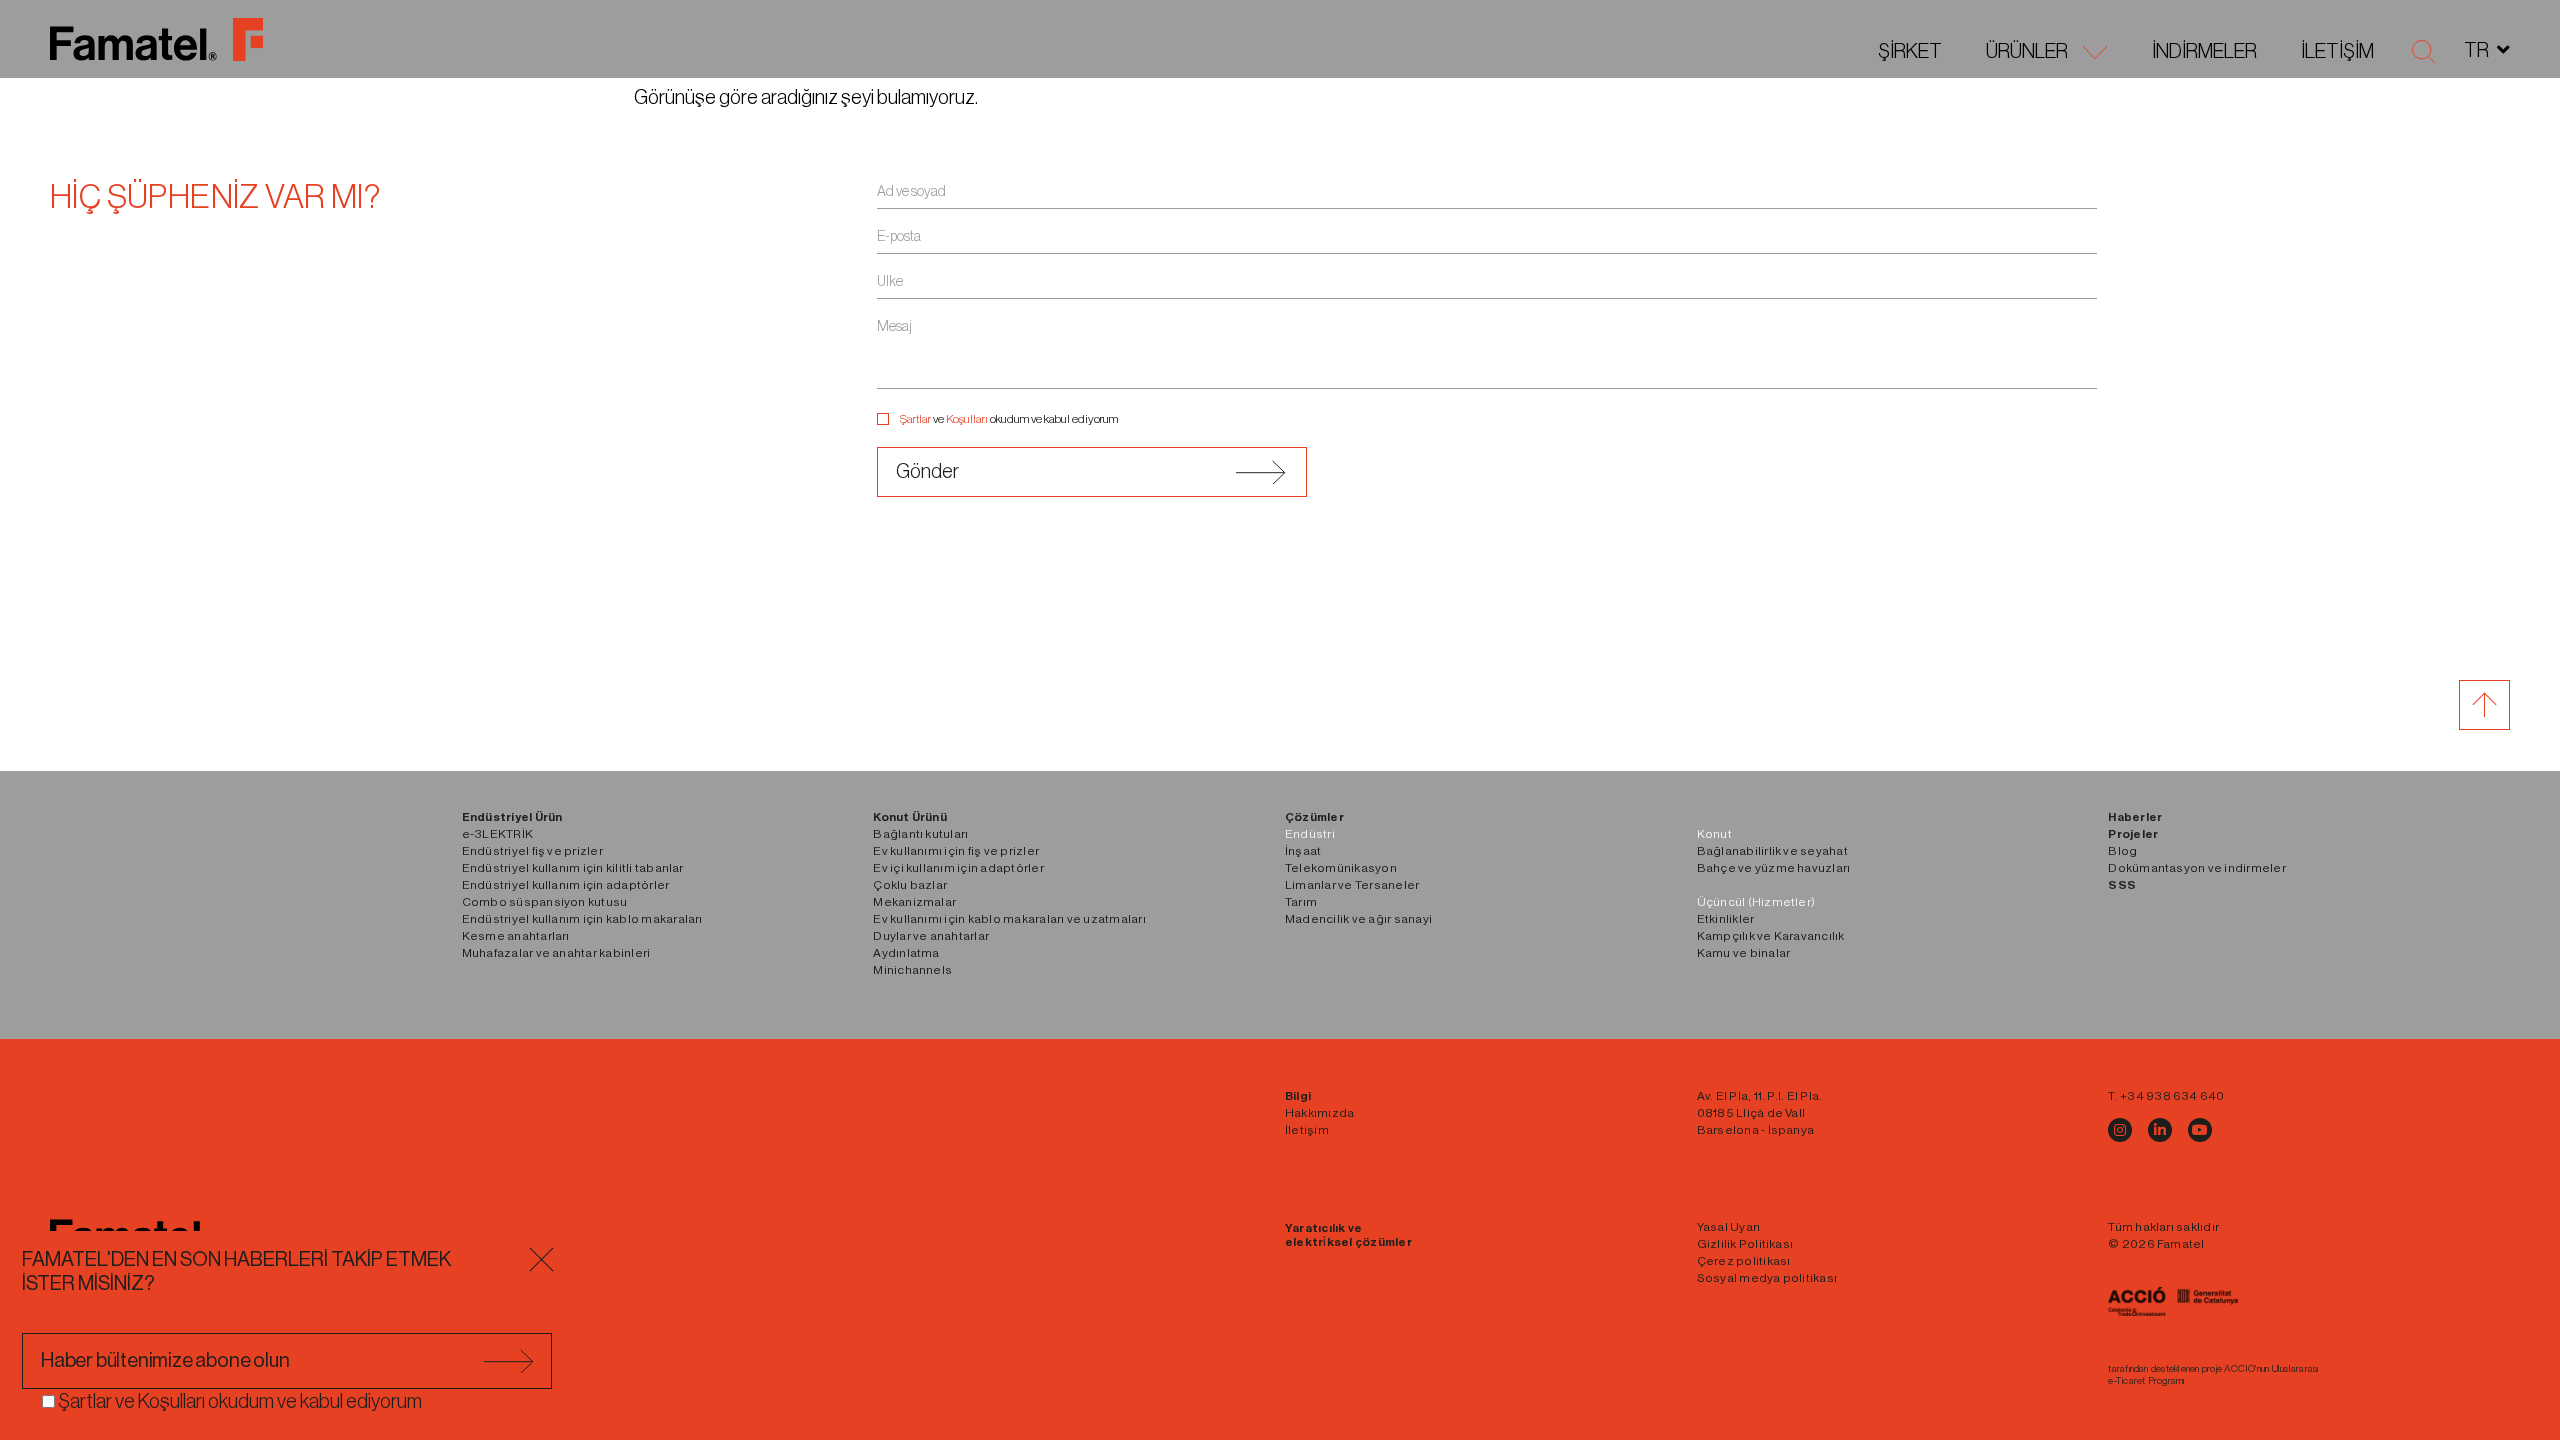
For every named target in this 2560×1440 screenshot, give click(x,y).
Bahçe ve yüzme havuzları (1774, 868)
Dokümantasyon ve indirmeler (2196, 868)
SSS (2122, 885)
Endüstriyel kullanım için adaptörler (566, 885)
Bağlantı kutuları (920, 834)
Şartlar (915, 419)
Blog (2122, 851)
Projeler (2133, 834)
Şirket (1910, 52)
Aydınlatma (906, 953)
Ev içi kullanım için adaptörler (958, 868)
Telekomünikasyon (1341, 868)
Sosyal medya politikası (1767, 1278)
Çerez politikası (1744, 1261)
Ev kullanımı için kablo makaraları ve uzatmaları (1009, 919)
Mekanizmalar (914, 902)
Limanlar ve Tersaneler (1352, 885)
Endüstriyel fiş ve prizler (532, 851)
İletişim (2337, 52)
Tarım (1301, 902)
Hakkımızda (1319, 1113)
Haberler (2135, 817)
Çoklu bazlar (910, 885)
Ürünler (2027, 52)
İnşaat (1303, 851)
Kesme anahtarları (516, 936)
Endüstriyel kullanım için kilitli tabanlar (573, 868)
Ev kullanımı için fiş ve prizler (956, 851)
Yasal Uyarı (1729, 1227)
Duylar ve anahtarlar (931, 936)
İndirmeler (2204, 52)
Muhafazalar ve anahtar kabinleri (556, 953)
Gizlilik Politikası (1745, 1244)
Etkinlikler (1726, 919)
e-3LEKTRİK (497, 834)
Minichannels (912, 970)
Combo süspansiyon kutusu (545, 902)
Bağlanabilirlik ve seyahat (1772, 851)
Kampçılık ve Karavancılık (1771, 936)
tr (2476, 51)
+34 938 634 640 (2172, 1096)
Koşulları (967, 419)
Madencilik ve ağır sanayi (1358, 919)
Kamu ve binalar (1744, 953)
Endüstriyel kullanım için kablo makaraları (582, 919)
